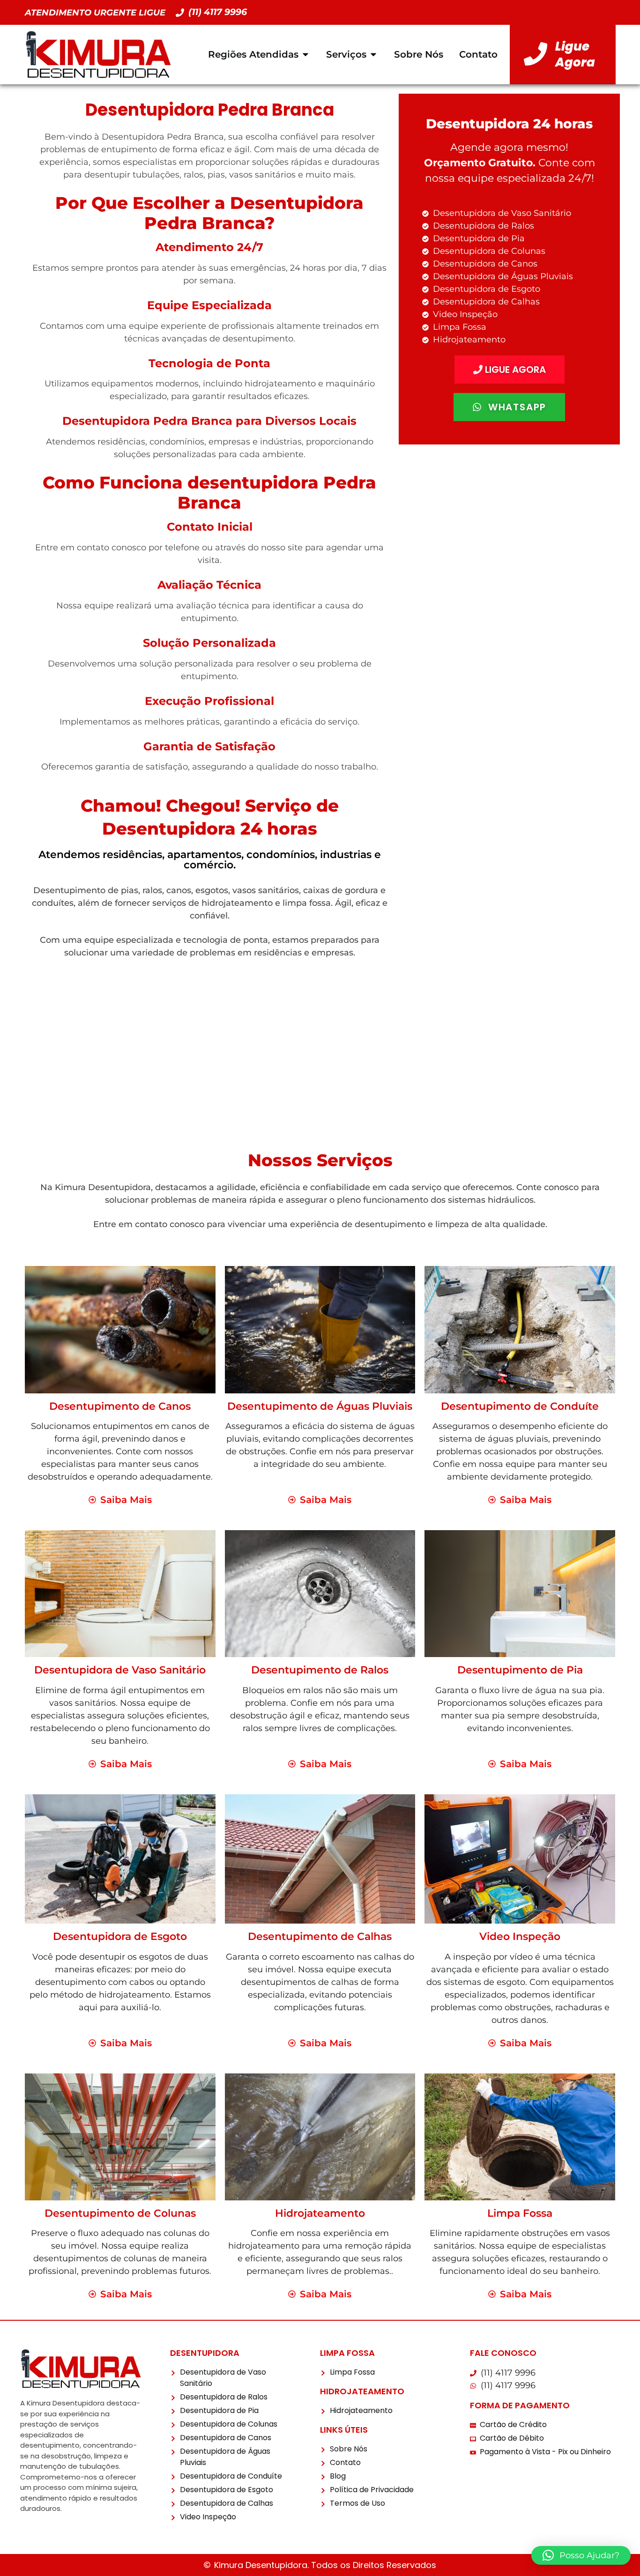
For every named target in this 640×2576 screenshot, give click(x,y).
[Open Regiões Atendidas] (305, 54)
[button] (581, 2555)
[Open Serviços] (373, 54)
